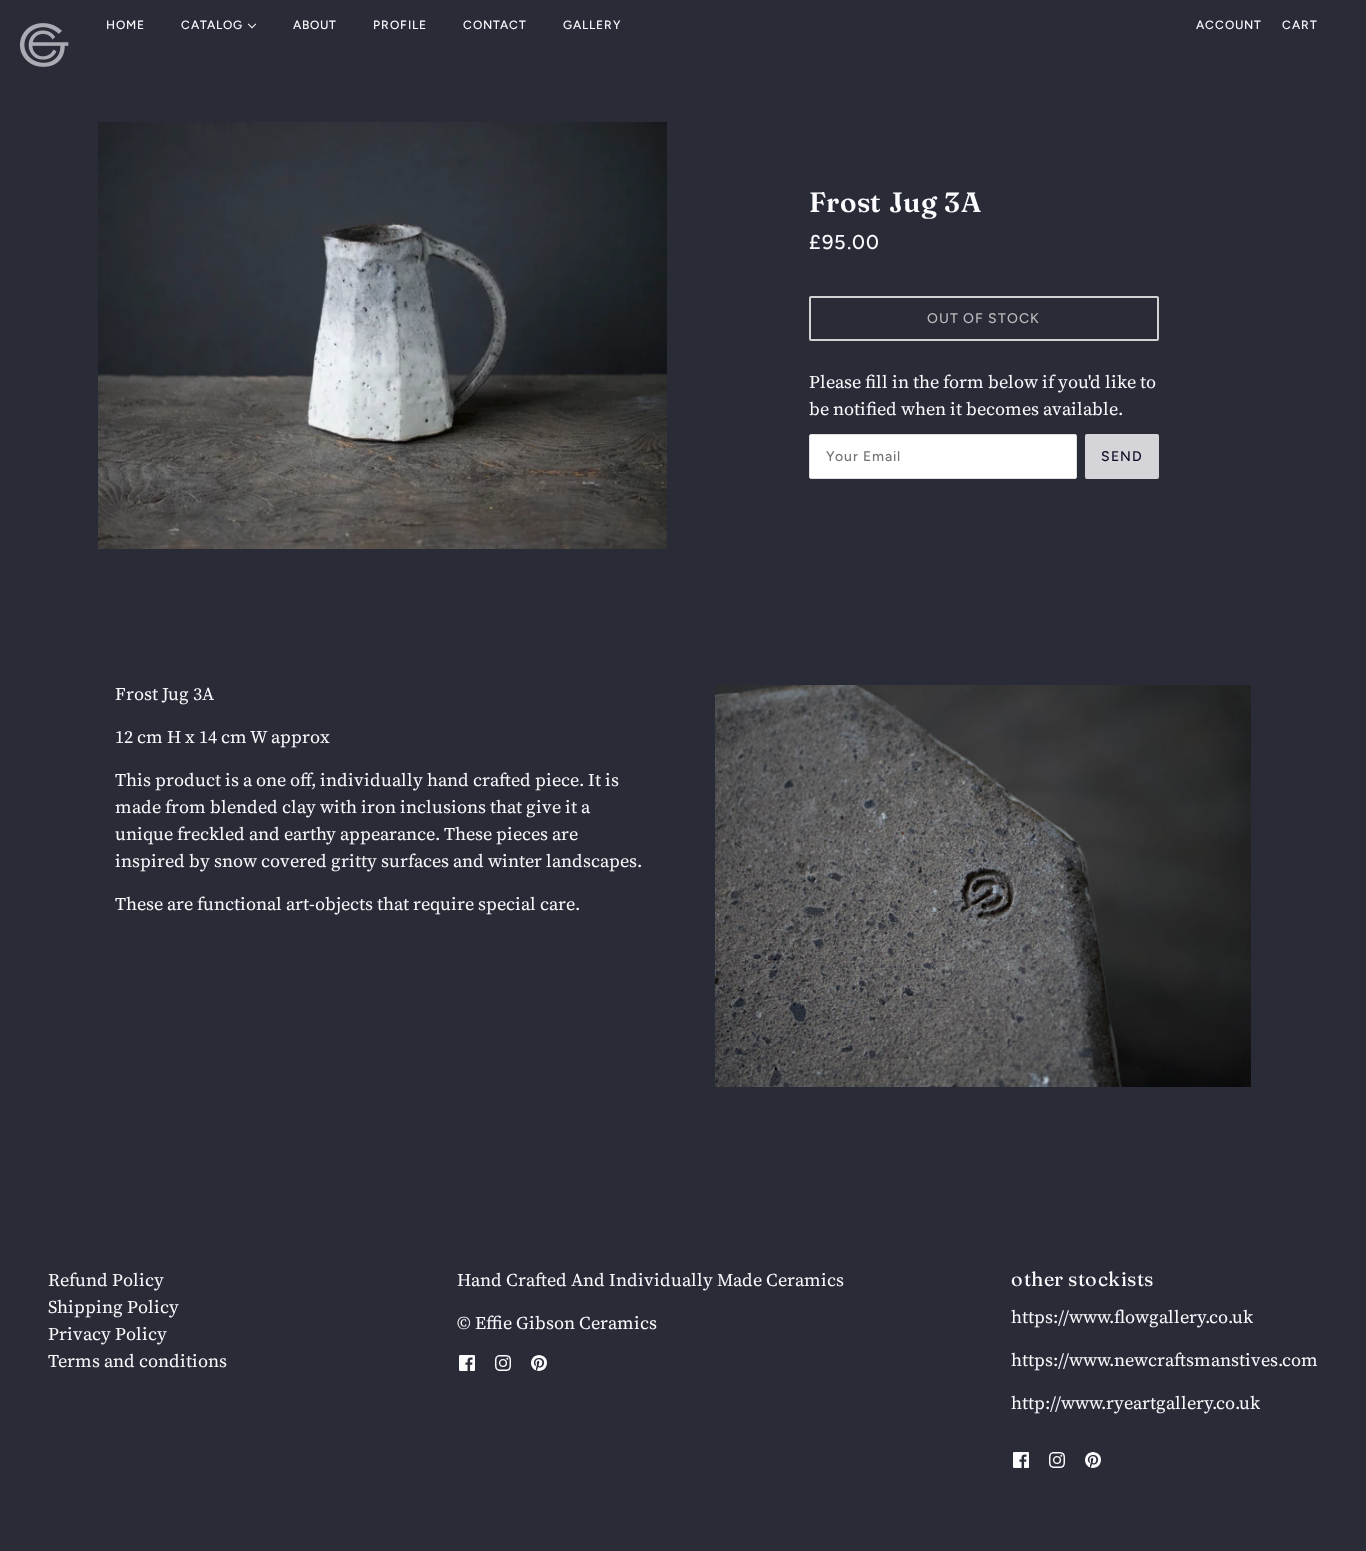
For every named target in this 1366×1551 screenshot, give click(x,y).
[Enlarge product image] (382, 335)
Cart (1300, 25)
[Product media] (983, 886)
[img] (467, 1361)
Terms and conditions (137, 1360)
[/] (44, 45)
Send (1122, 456)
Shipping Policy (113, 1306)
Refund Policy (106, 1279)
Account (1229, 25)
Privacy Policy (107, 1333)
